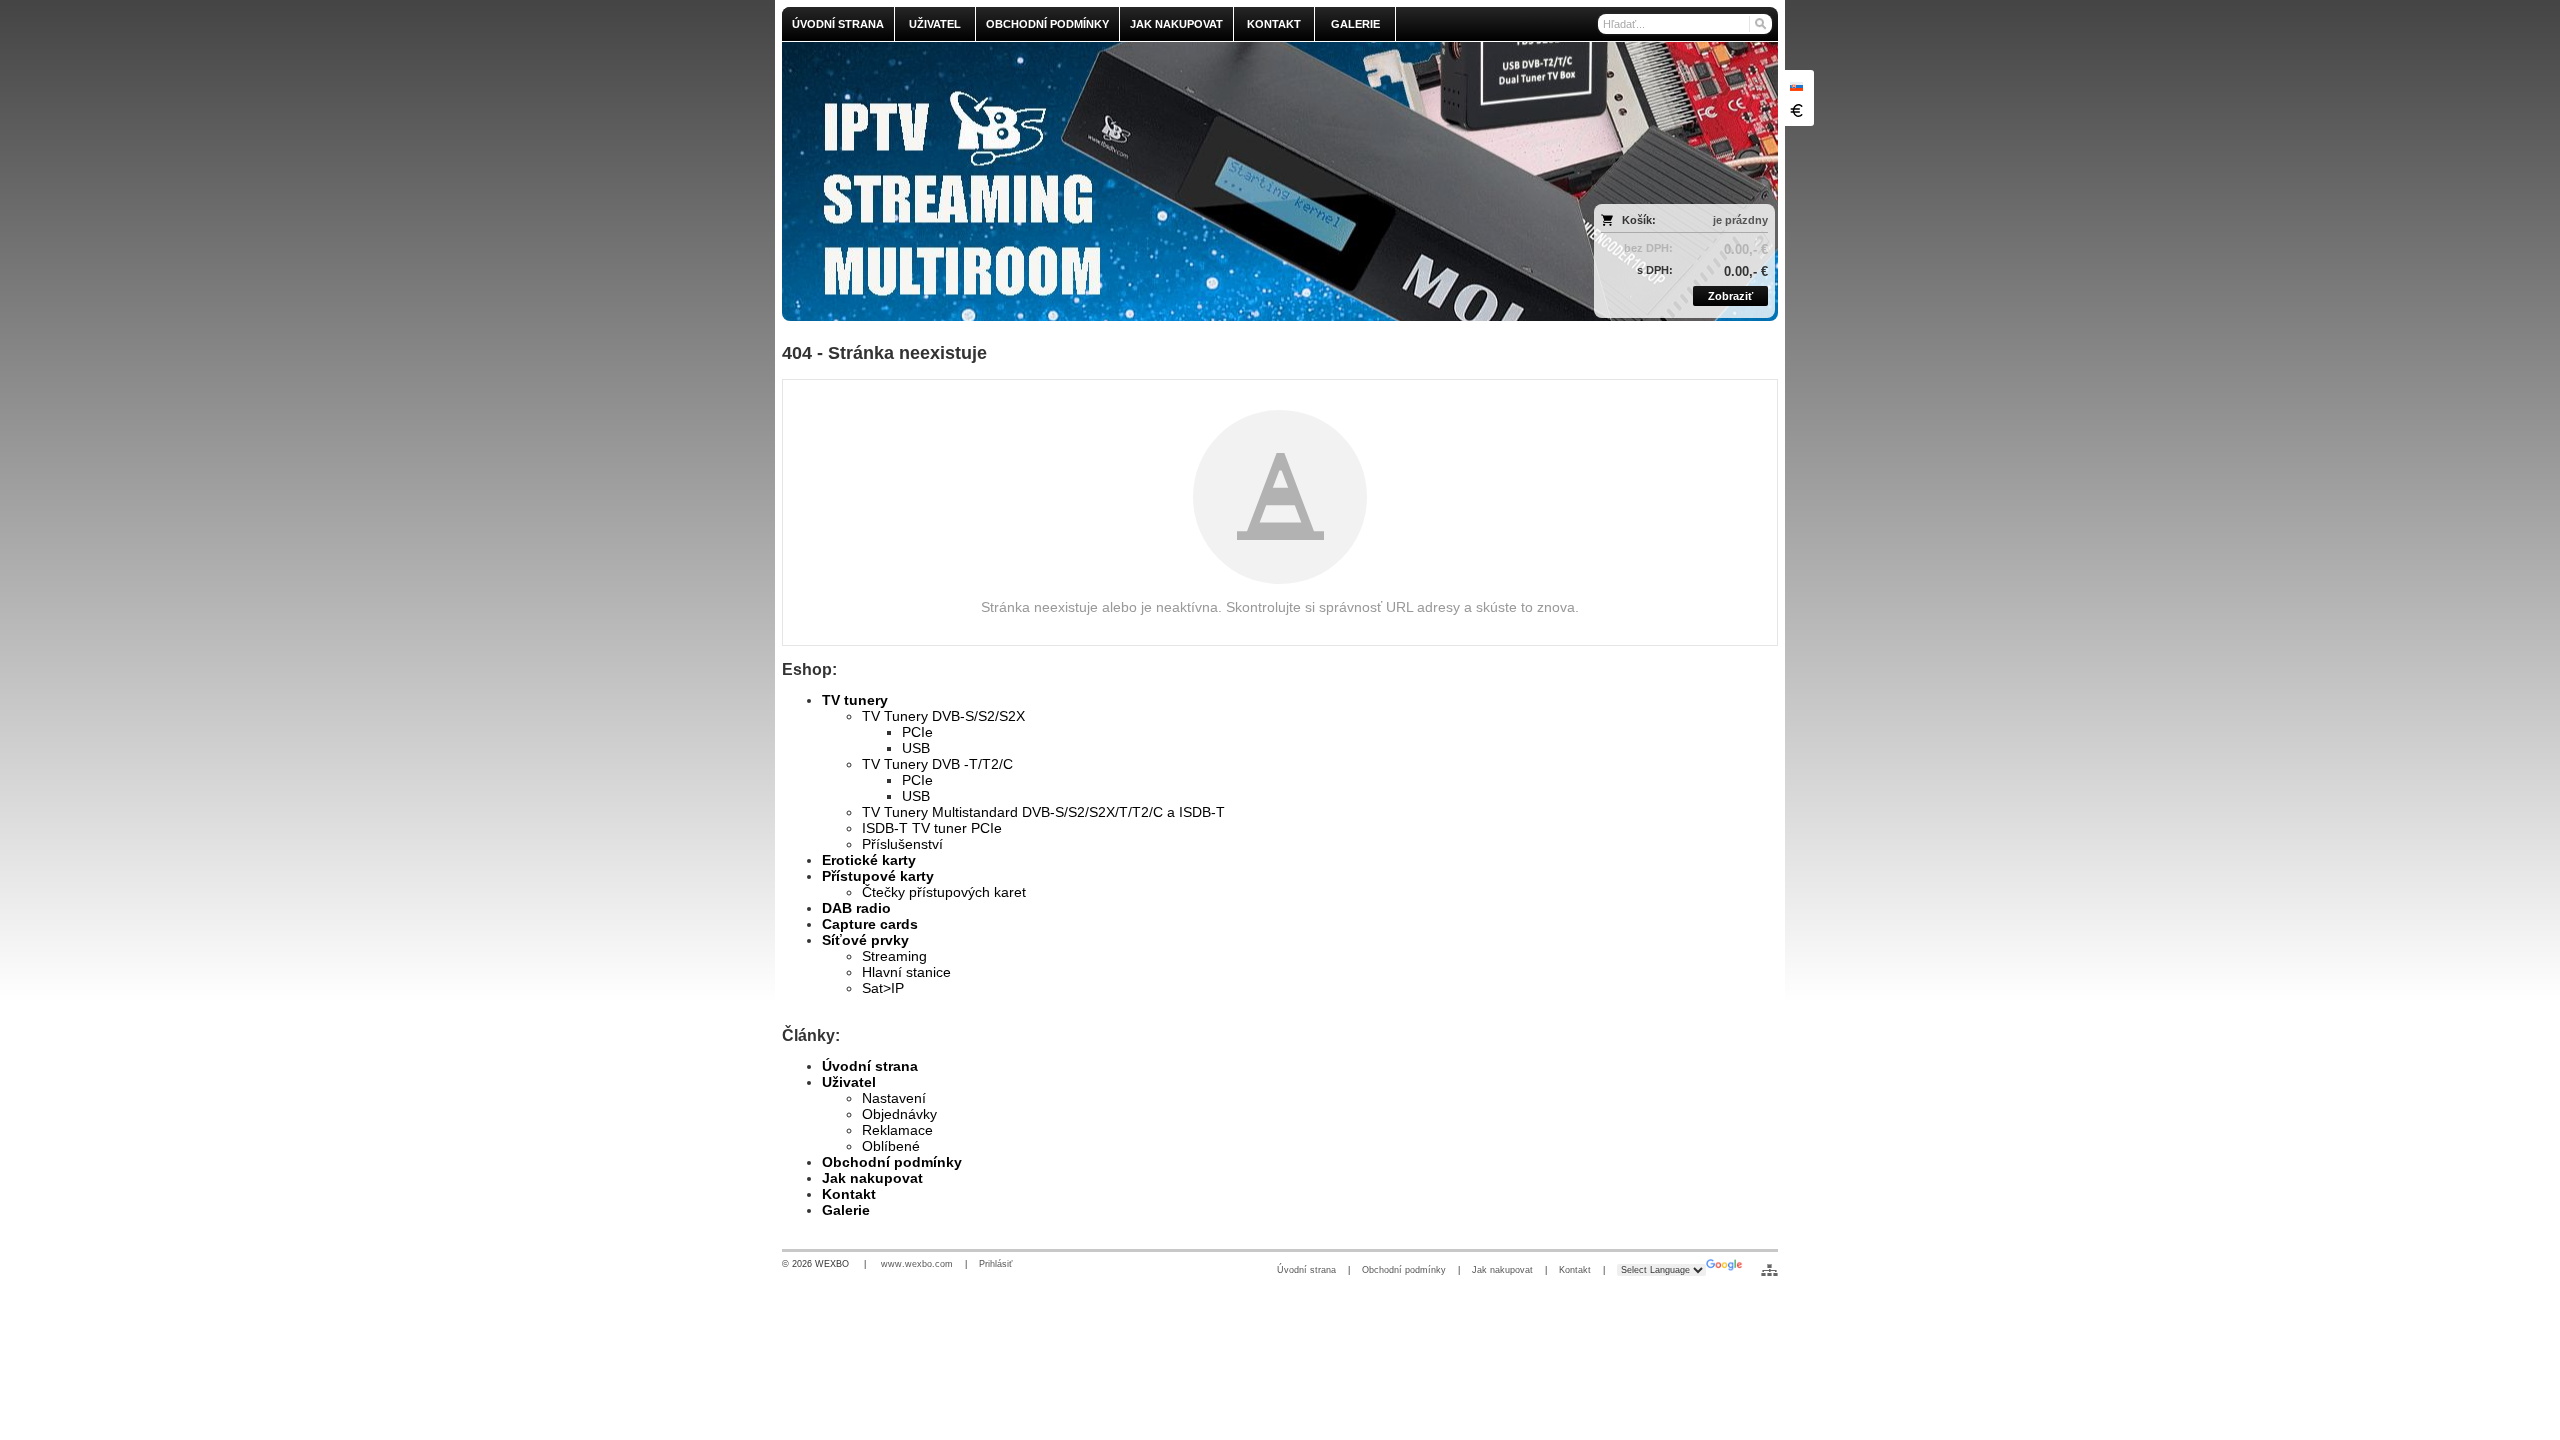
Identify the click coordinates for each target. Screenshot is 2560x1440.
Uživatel (849, 1082)
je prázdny (1740, 220)
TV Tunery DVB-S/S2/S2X (943, 716)
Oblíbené (891, 1146)
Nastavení (894, 1098)
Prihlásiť (995, 1264)
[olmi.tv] (1156, 181)
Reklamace (897, 1130)
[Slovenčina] (1796, 86)
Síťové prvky (865, 940)
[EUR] (1796, 110)
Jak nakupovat (872, 1178)
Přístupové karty (878, 876)
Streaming (894, 956)
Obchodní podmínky (892, 1162)
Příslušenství (902, 844)
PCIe (917, 732)
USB (916, 748)
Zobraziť (1730, 296)
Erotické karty (869, 860)
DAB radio (856, 908)
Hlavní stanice (906, 972)
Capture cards (870, 924)
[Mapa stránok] (1769, 1270)
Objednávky (899, 1114)
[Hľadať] (1759, 24)
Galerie (846, 1210)
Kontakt (849, 1194)
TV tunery (855, 700)
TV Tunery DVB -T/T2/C (937, 764)
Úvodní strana (870, 1066)
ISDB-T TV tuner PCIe (932, 828)
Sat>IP (883, 988)
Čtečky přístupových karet (944, 892)
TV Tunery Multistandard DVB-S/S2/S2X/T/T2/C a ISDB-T (1043, 812)
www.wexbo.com (917, 1264)
